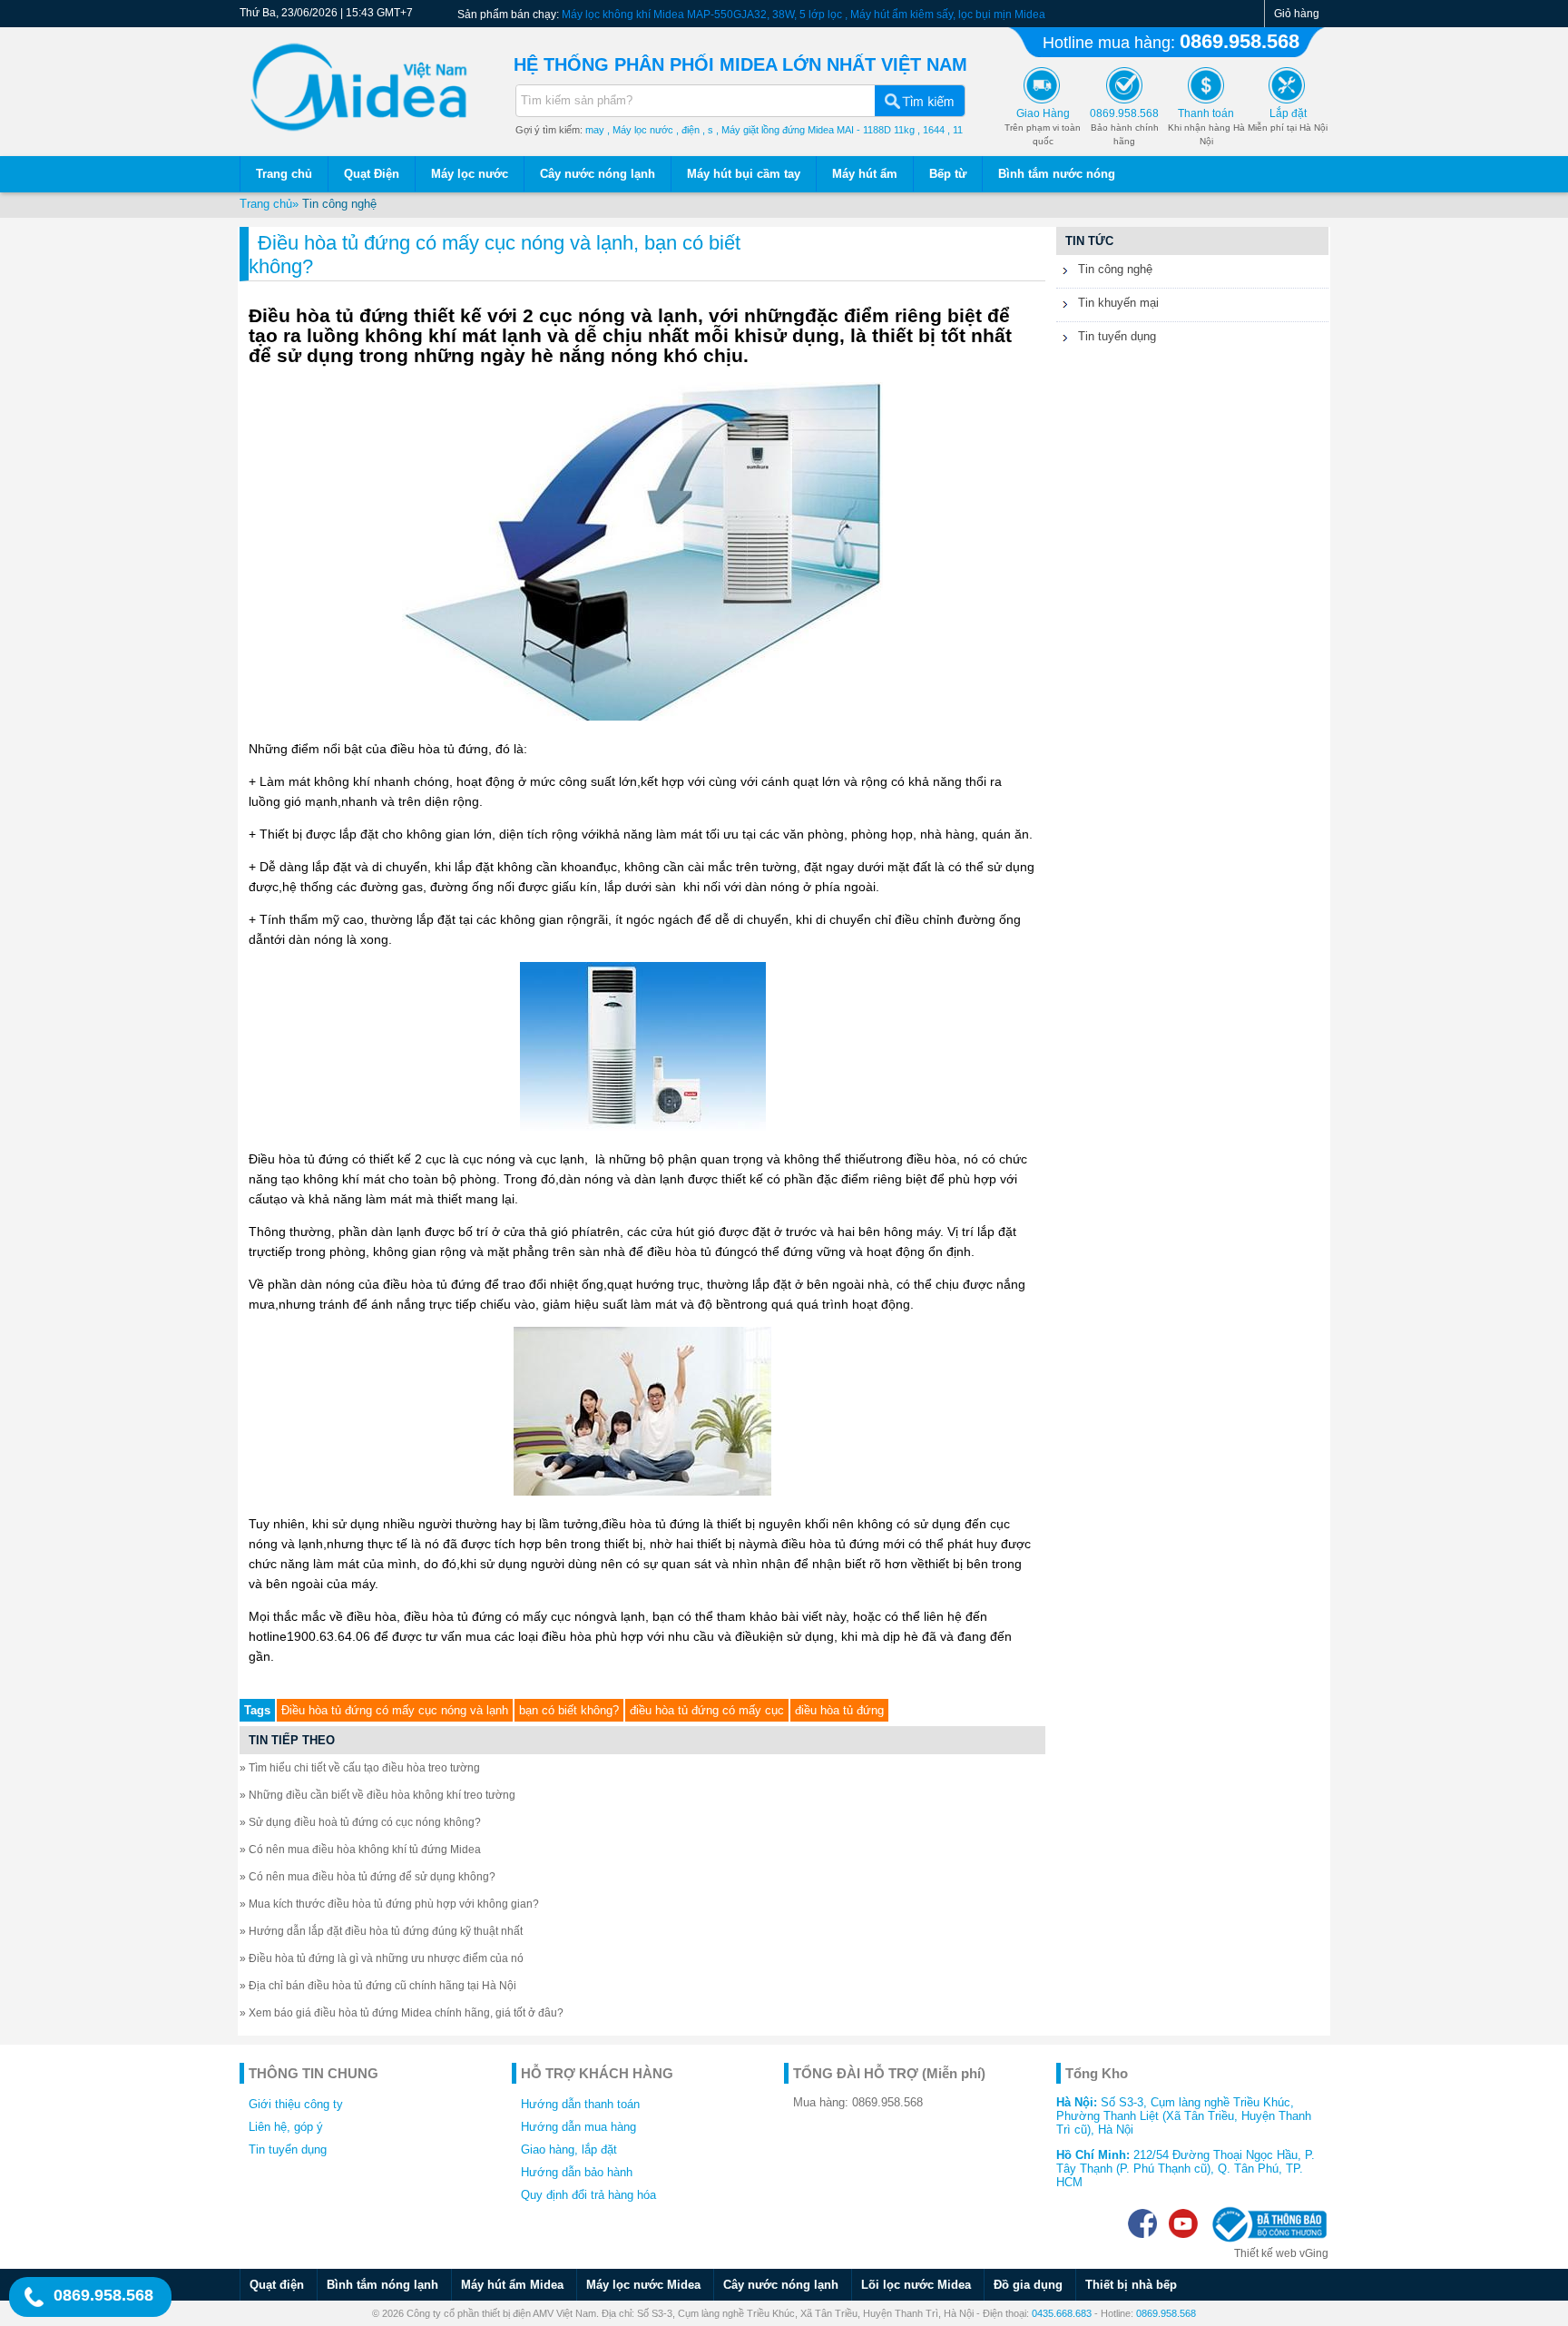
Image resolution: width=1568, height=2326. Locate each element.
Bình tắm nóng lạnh (382, 2285)
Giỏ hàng (1297, 14)
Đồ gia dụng (1028, 2285)
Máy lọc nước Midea (643, 2285)
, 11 (955, 130)
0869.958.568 (1240, 41)
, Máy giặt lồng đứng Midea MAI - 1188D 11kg (815, 130)
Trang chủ (284, 174)
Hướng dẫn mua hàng (578, 2127)
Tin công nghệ (339, 204)
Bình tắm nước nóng (1057, 174)
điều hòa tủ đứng (839, 1710)
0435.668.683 (1062, 2313)
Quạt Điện (372, 174)
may (595, 130)
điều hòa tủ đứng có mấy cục (707, 1710)
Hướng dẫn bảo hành (577, 2172)
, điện (688, 130)
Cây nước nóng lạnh (598, 174)
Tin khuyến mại (1117, 303)
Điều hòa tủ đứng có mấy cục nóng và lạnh (395, 1710)
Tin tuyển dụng (1115, 336)
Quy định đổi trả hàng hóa (588, 2195)
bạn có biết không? (569, 1710)
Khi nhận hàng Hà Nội (1206, 128)
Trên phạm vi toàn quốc (1043, 128)
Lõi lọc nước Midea (916, 2285)
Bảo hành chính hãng (1124, 128)
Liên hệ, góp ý (286, 2127)
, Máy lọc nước (640, 130)
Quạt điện (277, 2285)
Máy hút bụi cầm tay (744, 174)
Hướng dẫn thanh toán (580, 2104)
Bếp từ (948, 174)
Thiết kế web (1265, 2253)
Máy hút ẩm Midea (512, 2285)
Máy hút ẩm (865, 174)
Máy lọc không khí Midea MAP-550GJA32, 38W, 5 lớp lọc (702, 15)
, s (708, 130)
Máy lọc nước (470, 174)
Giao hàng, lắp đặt (569, 2149)
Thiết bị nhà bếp (1131, 2285)
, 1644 (931, 130)
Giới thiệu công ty (296, 2104)
